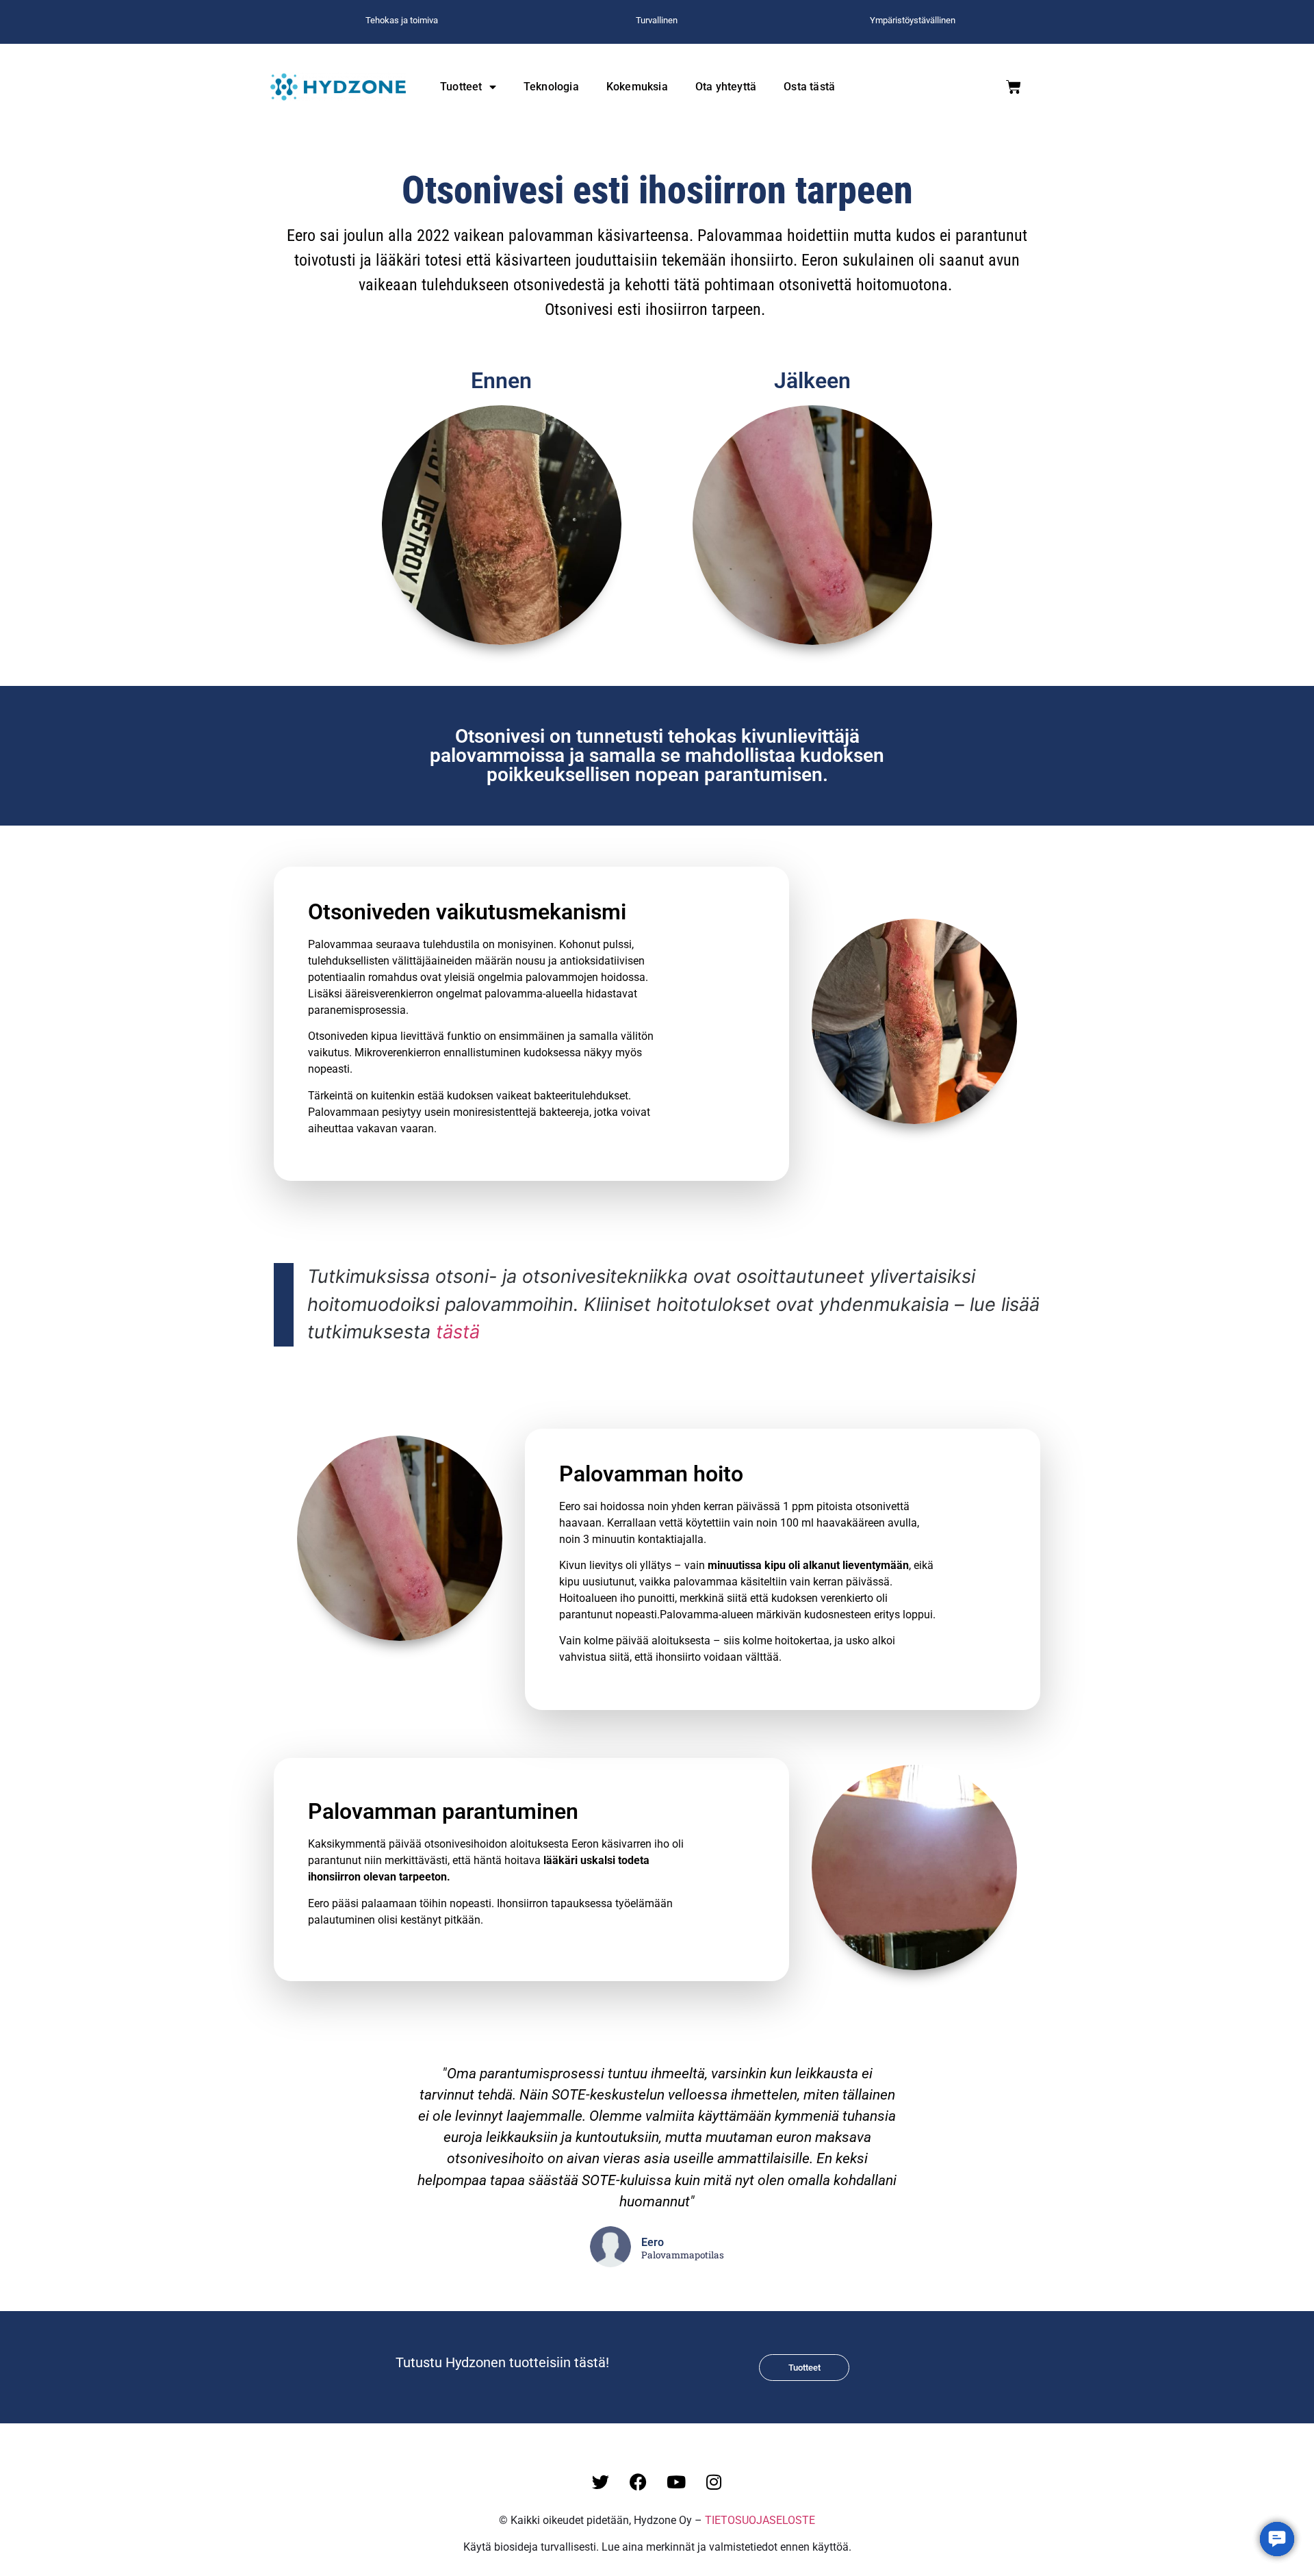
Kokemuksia (637, 87)
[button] (1277, 2539)
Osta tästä (809, 87)
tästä (458, 1332)
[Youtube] (676, 2482)
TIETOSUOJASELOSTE (760, 2520)
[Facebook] (639, 2482)
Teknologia (551, 87)
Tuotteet (461, 87)
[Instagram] (714, 2482)
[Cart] (1014, 87)
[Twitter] (601, 2482)
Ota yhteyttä (726, 87)
